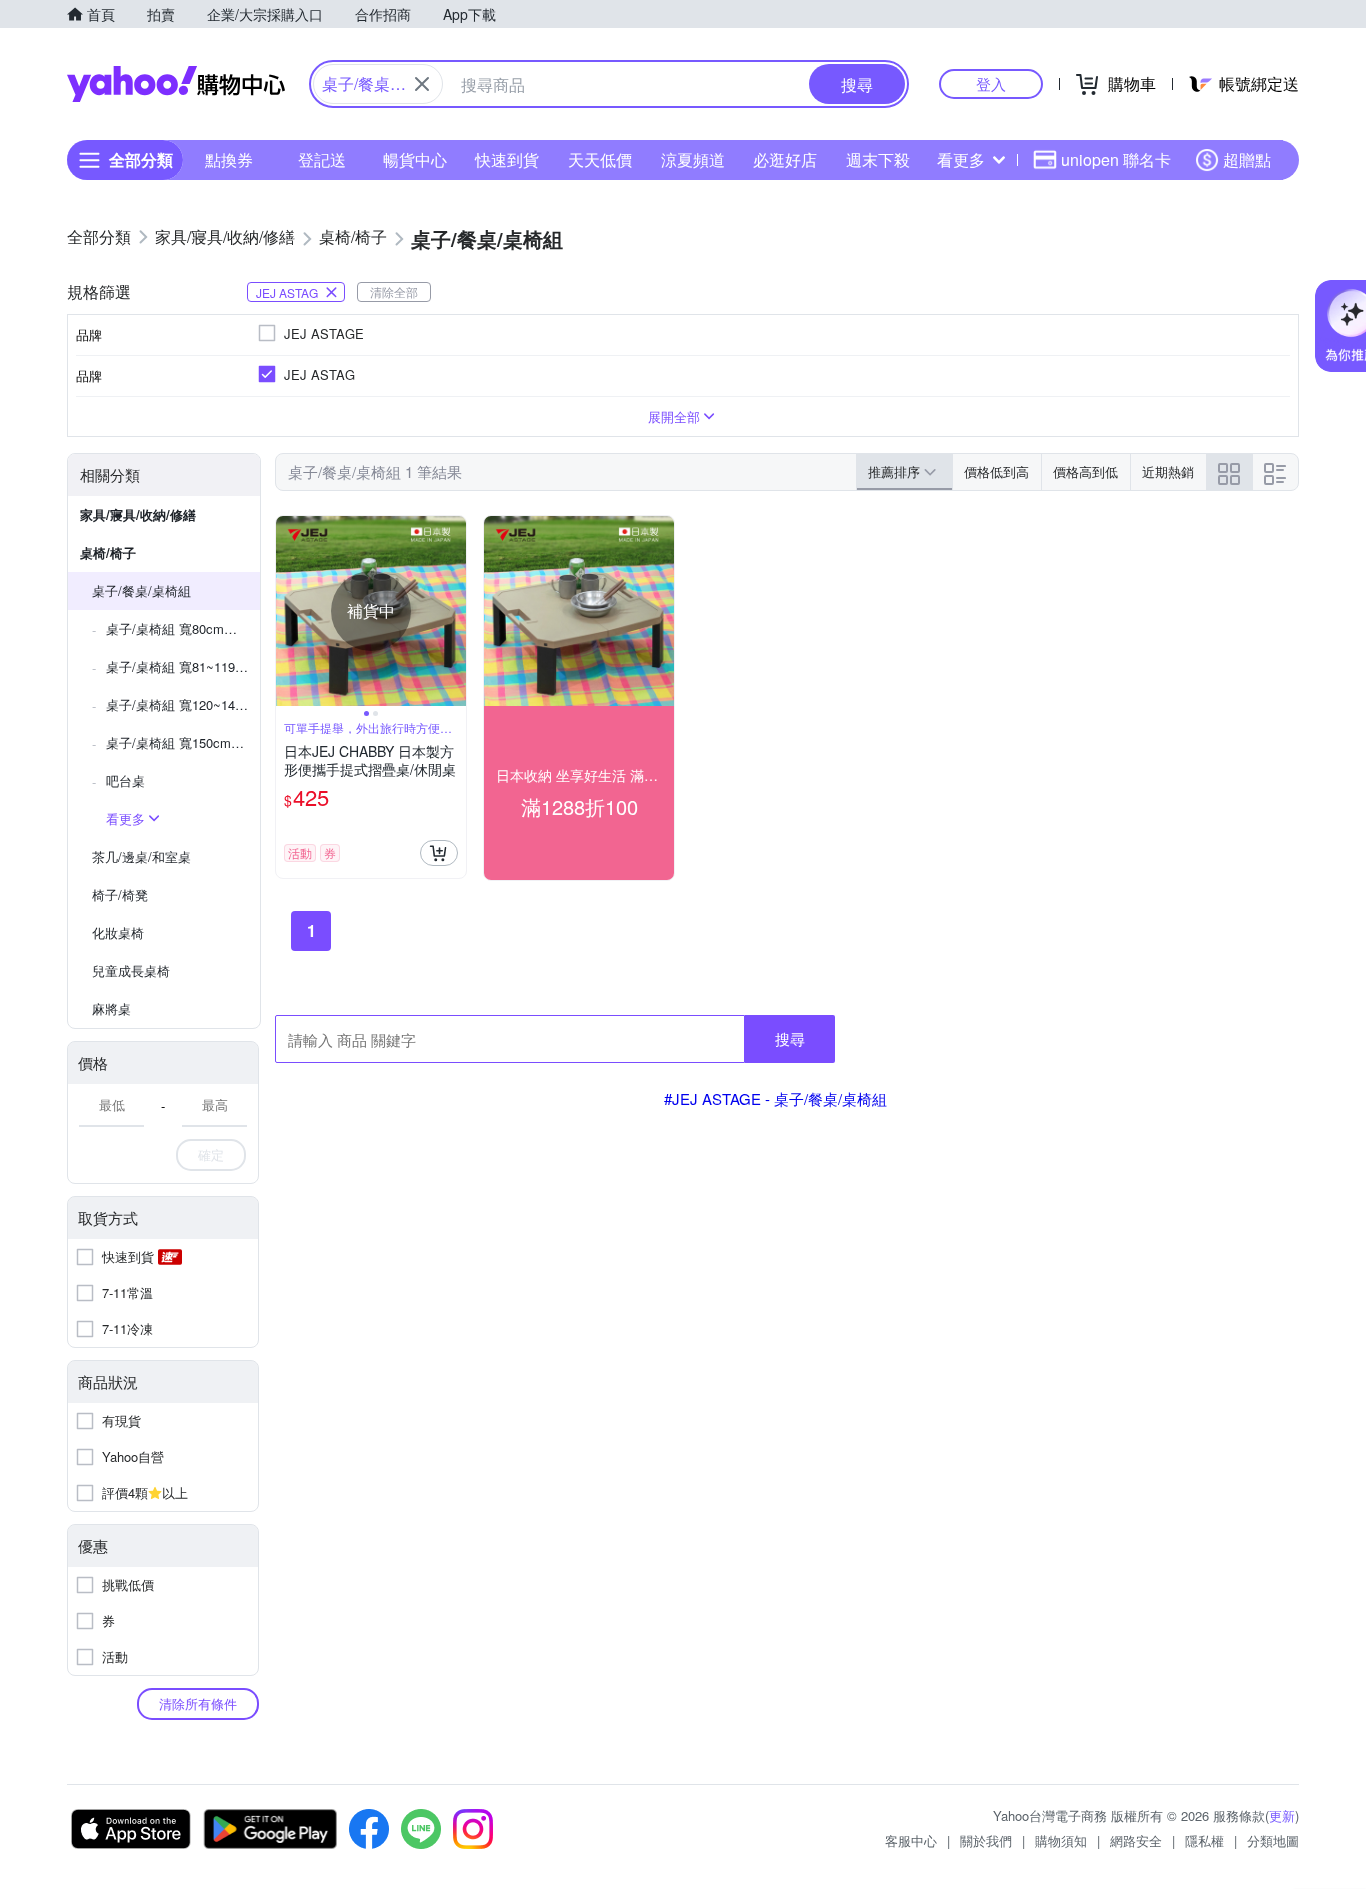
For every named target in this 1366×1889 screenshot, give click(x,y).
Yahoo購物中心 (176, 84)
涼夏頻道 (693, 159)
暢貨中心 (415, 159)
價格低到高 (996, 471)
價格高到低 (1085, 471)
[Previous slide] (289, 611)
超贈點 (1247, 159)
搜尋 (790, 1038)
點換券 (229, 159)
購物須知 (1061, 1840)
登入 (991, 83)
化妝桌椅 (118, 932)
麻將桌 (111, 1008)
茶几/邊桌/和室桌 (141, 856)
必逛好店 (785, 159)
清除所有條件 (198, 1703)
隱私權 (1204, 1840)
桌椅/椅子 (108, 552)
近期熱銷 (1168, 471)
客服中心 (911, 1840)
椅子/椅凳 (120, 894)
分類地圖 (1273, 1840)
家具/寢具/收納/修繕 (138, 514)
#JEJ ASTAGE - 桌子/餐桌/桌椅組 (775, 1098)
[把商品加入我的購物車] (439, 853)
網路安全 (1136, 1840)
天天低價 (600, 159)
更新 (1282, 1815)
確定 (211, 1154)
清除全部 (394, 291)
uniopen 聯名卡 (1116, 159)
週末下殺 (878, 159)
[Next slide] (453, 611)
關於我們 (986, 1840)
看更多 (961, 159)
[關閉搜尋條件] (422, 84)
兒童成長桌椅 (131, 970)
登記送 (322, 159)
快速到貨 (507, 159)
